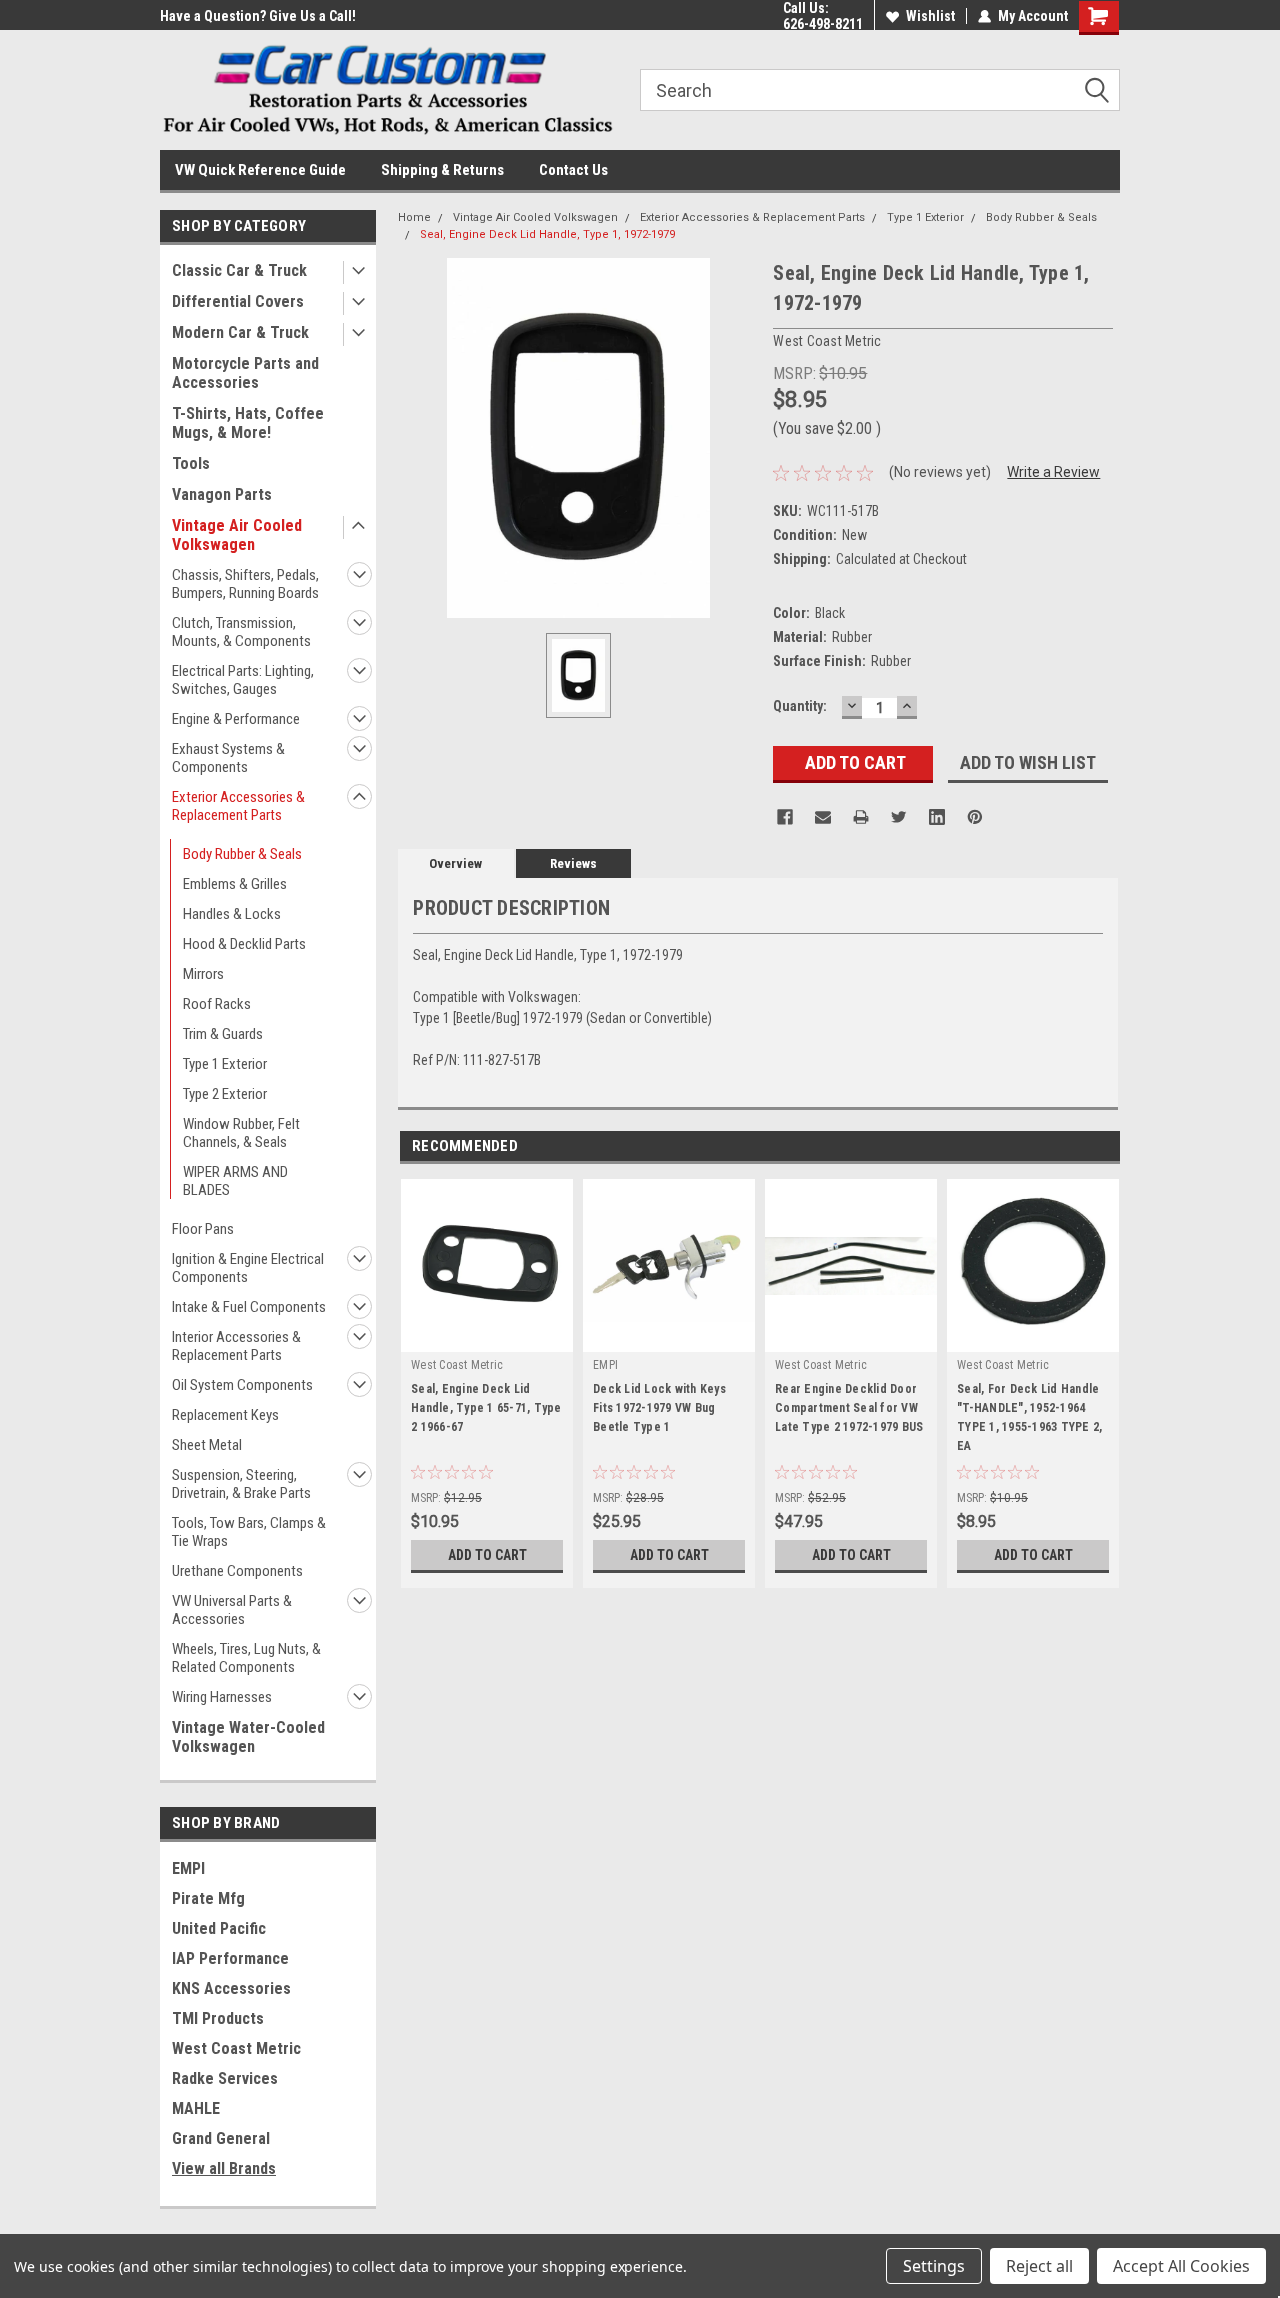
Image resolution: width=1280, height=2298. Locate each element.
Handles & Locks (232, 914)
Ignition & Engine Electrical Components (248, 1268)
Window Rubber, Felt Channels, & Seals (241, 1133)
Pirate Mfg (208, 1898)
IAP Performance (230, 1958)
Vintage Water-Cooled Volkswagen (248, 1737)
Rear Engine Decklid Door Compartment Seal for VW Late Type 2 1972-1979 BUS (849, 1408)
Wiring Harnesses (222, 1697)
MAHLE (196, 2108)
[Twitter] (899, 817)
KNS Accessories (231, 1988)
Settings (934, 2266)
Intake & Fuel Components (249, 1307)
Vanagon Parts (222, 494)
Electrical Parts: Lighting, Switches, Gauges (243, 680)
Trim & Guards (223, 1034)
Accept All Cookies (1181, 2266)
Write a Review (1053, 472)
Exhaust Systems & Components (228, 758)
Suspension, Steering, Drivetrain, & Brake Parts (241, 1484)
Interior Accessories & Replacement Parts (236, 1346)
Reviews (573, 863)
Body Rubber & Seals (242, 854)
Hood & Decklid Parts (244, 944)
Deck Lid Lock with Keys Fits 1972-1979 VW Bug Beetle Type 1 (659, 1408)
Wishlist (930, 16)
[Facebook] (785, 817)
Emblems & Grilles (235, 884)
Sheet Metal (207, 1445)
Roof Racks (217, 1004)
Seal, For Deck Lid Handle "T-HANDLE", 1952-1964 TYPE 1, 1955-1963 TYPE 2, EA (1029, 1417)
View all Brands (224, 2168)
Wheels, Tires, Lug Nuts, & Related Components (246, 1658)
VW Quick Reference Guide (260, 170)
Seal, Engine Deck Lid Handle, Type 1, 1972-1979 (547, 234)
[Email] (823, 817)
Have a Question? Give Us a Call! (258, 16)
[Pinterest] (975, 817)
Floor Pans (203, 1229)
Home (414, 217)
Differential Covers (238, 301)
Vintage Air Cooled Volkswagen (237, 535)
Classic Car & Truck (239, 270)
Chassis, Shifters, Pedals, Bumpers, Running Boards (245, 584)
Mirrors (203, 974)
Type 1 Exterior (225, 1064)
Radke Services (225, 2078)
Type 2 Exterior (225, 1094)
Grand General (221, 2138)
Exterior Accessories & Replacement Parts (238, 806)
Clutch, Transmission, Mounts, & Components (241, 632)
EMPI (188, 1868)
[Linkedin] (937, 817)
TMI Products (218, 2018)
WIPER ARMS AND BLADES (235, 1181)
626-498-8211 (823, 24)
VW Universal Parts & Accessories (232, 1610)
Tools (191, 463)
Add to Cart (487, 1555)
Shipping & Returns (442, 170)
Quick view (669, 1337)
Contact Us (573, 170)
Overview (455, 863)
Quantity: (800, 706)
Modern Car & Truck (240, 332)
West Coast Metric (236, 2048)
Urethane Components (237, 1571)
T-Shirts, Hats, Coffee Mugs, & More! (248, 423)
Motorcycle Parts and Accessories (245, 373)
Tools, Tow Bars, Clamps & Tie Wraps (249, 1532)
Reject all (1039, 2266)
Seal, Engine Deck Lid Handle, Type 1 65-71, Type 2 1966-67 (486, 1408)
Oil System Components (242, 1385)
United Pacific (219, 1928)
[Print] (861, 817)
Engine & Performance (236, 719)
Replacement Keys (225, 1415)
